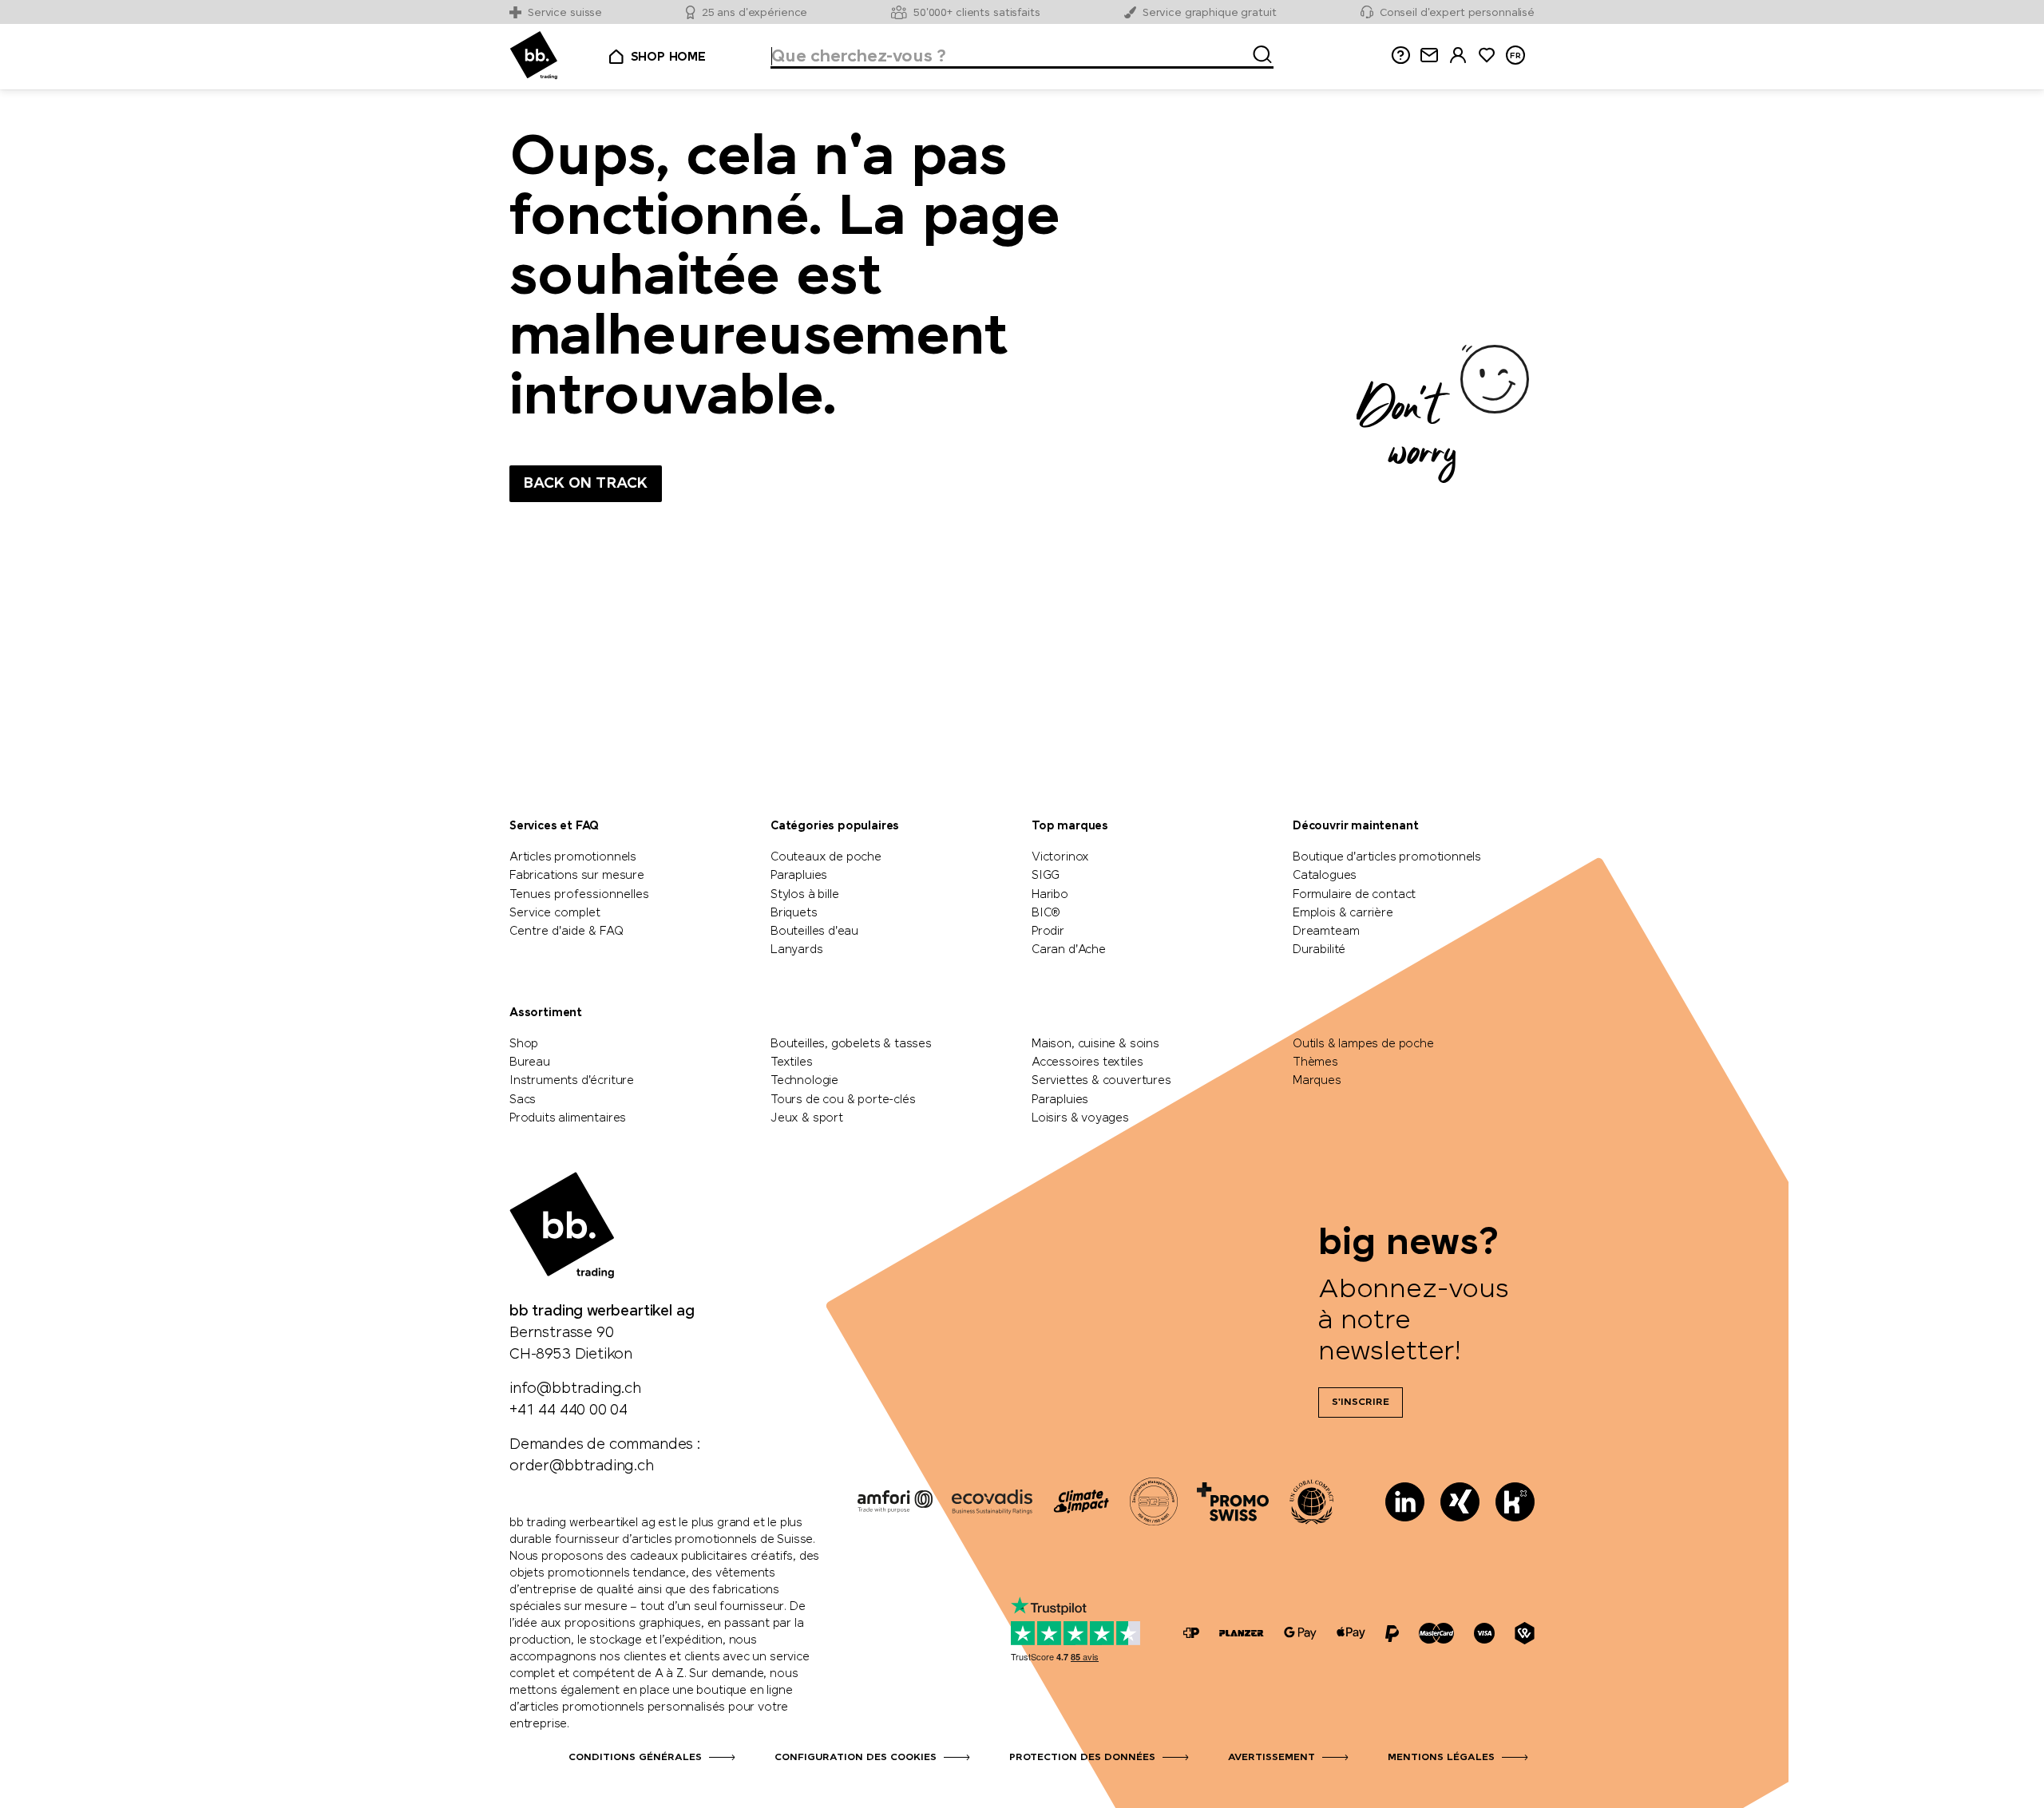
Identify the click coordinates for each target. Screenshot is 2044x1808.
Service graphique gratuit (1210, 13)
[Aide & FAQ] (1400, 55)
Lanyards (797, 950)
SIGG (1046, 876)
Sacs (523, 1100)
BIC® (1046, 913)
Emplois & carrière (1343, 913)
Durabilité (1319, 950)
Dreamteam (1326, 932)
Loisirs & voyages (1080, 1118)
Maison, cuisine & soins (1095, 1044)
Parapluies (799, 876)
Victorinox (1060, 857)
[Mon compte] (1458, 55)
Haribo (1050, 895)
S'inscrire (1361, 1402)
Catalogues (1325, 876)
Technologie (804, 1081)
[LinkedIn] (1405, 1502)
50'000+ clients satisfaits (977, 13)
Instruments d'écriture (572, 1081)
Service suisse (565, 13)
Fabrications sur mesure (577, 876)
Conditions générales (635, 1758)
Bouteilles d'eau (814, 932)
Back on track (586, 484)
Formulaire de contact (1354, 895)
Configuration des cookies (856, 1758)
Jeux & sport (807, 1118)
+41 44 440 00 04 (568, 1410)
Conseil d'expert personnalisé (1457, 13)
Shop (524, 1044)
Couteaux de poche (826, 857)
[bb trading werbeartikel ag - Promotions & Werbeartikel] (534, 55)
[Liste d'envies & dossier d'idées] (1487, 55)
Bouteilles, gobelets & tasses (851, 1044)
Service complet (555, 913)
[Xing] (1460, 1502)
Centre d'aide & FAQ (566, 932)
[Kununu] (1515, 1502)
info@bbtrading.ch (575, 1389)
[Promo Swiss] (1233, 1501)
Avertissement (1272, 1758)
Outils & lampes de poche (1363, 1044)
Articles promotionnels (573, 857)
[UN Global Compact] (1312, 1501)
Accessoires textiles (1087, 1062)
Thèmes (1315, 1062)
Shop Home (668, 57)
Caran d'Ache (1069, 950)
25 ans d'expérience (755, 13)
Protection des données (1082, 1758)
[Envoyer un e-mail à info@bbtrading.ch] (1429, 55)
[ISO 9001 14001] (1154, 1501)
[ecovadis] (992, 1501)
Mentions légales (1441, 1758)
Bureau (530, 1062)
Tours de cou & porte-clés (843, 1100)
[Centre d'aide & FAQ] (1191, 1634)
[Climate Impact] (1081, 1501)
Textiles (792, 1062)
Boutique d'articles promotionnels (1387, 857)
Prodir (1048, 932)
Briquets (794, 913)
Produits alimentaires (568, 1118)
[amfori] (895, 1501)
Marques (1317, 1081)
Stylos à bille (804, 895)
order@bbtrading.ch (582, 1466)
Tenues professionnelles (579, 895)
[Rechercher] (1258, 52)
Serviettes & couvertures (1101, 1081)
